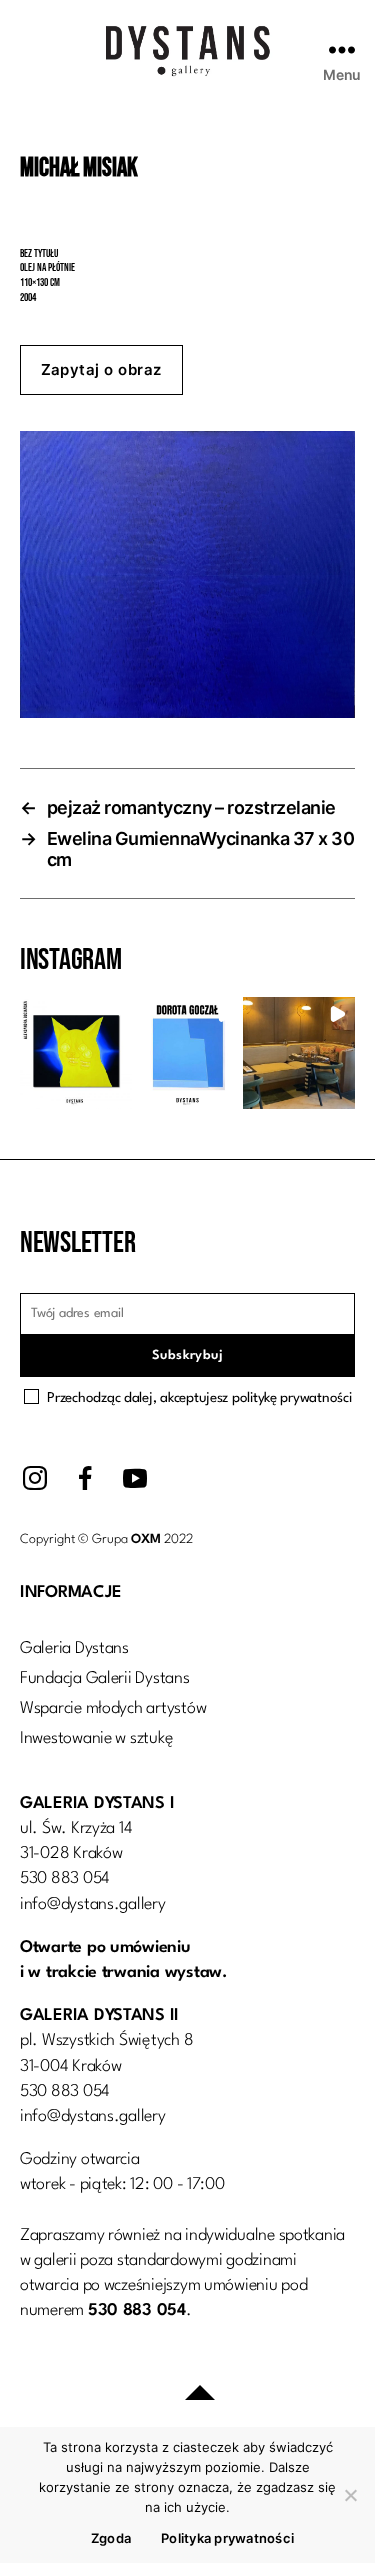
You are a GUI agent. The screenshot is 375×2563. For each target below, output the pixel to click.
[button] (76, 1053)
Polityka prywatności (227, 2538)
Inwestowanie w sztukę (96, 1738)
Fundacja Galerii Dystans (105, 1678)
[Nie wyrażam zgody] (350, 2495)
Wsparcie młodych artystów (113, 1708)
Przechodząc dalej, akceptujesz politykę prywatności (199, 1398)
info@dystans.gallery (93, 1904)
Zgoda (111, 2538)
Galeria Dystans (74, 1648)
